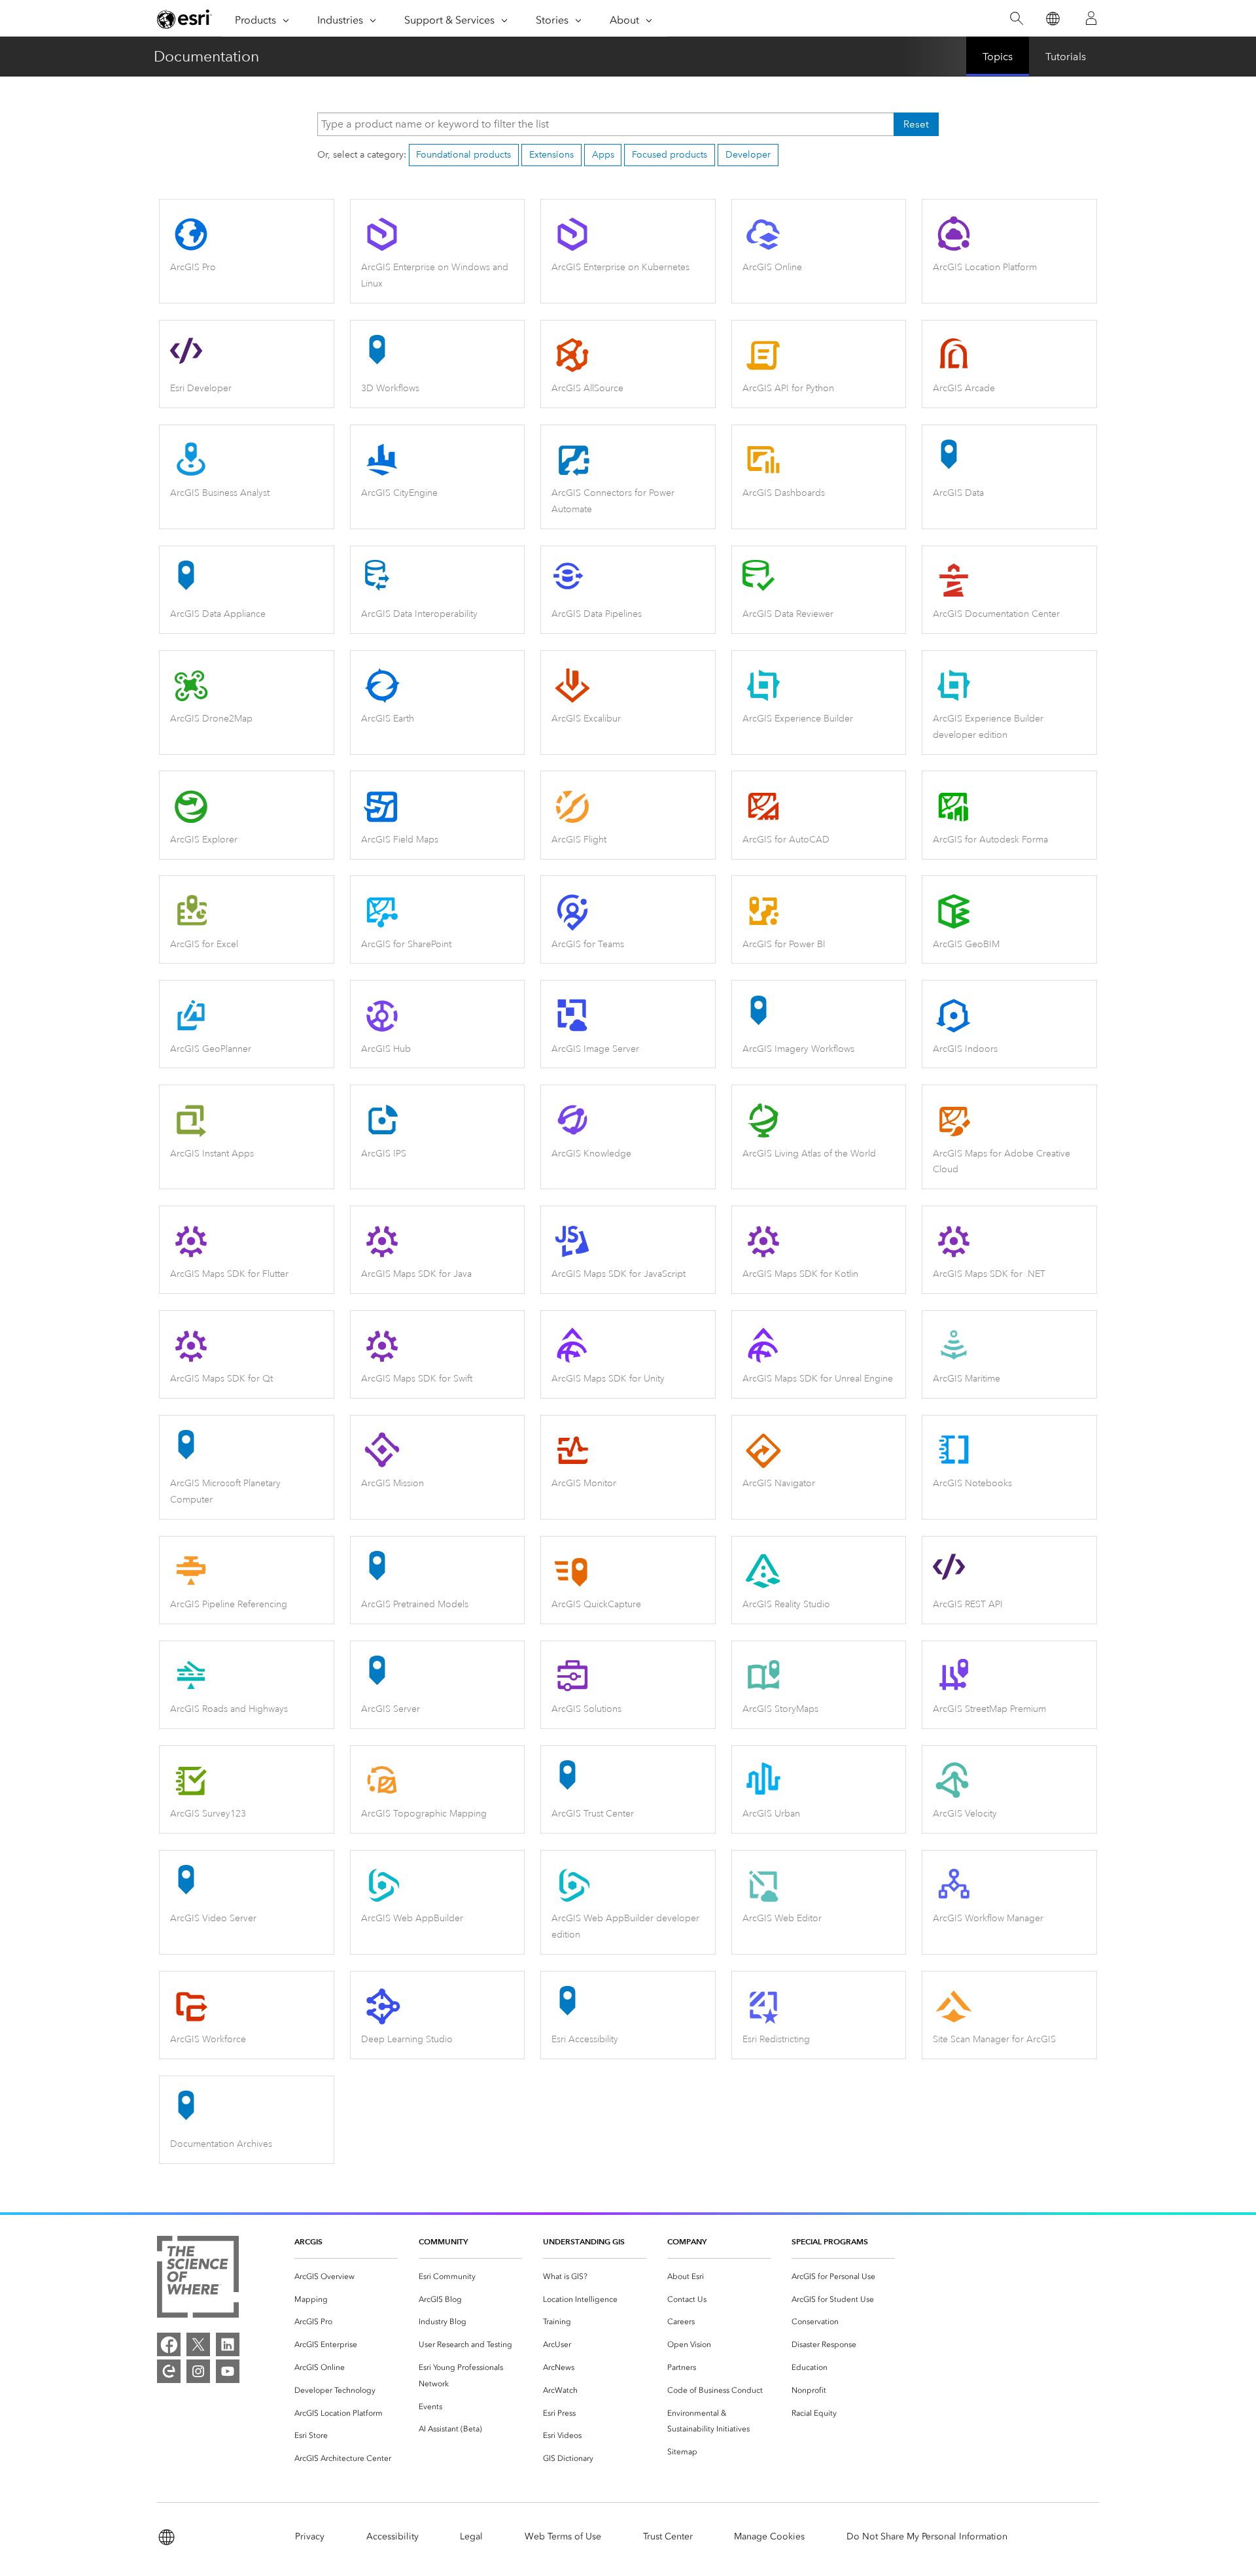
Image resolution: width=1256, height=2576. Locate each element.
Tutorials (1066, 57)
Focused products (670, 155)
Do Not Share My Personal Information (927, 2536)
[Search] (1016, 19)
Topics (998, 57)
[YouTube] (228, 2371)
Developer (748, 155)
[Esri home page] (184, 19)
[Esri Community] (169, 2371)
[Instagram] (198, 2371)
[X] (198, 2344)
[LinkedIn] (228, 2344)
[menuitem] (346, 2277)
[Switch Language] (1052, 19)
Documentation (206, 56)
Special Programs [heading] (830, 2241)
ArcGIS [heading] (308, 2241)
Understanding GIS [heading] (584, 2241)
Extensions (551, 155)
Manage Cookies (769, 2536)
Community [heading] (443, 2241)
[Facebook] (169, 2344)
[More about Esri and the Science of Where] (198, 2279)
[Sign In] (1091, 18)
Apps (603, 155)
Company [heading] (687, 2241)
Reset (916, 124)
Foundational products (463, 155)
